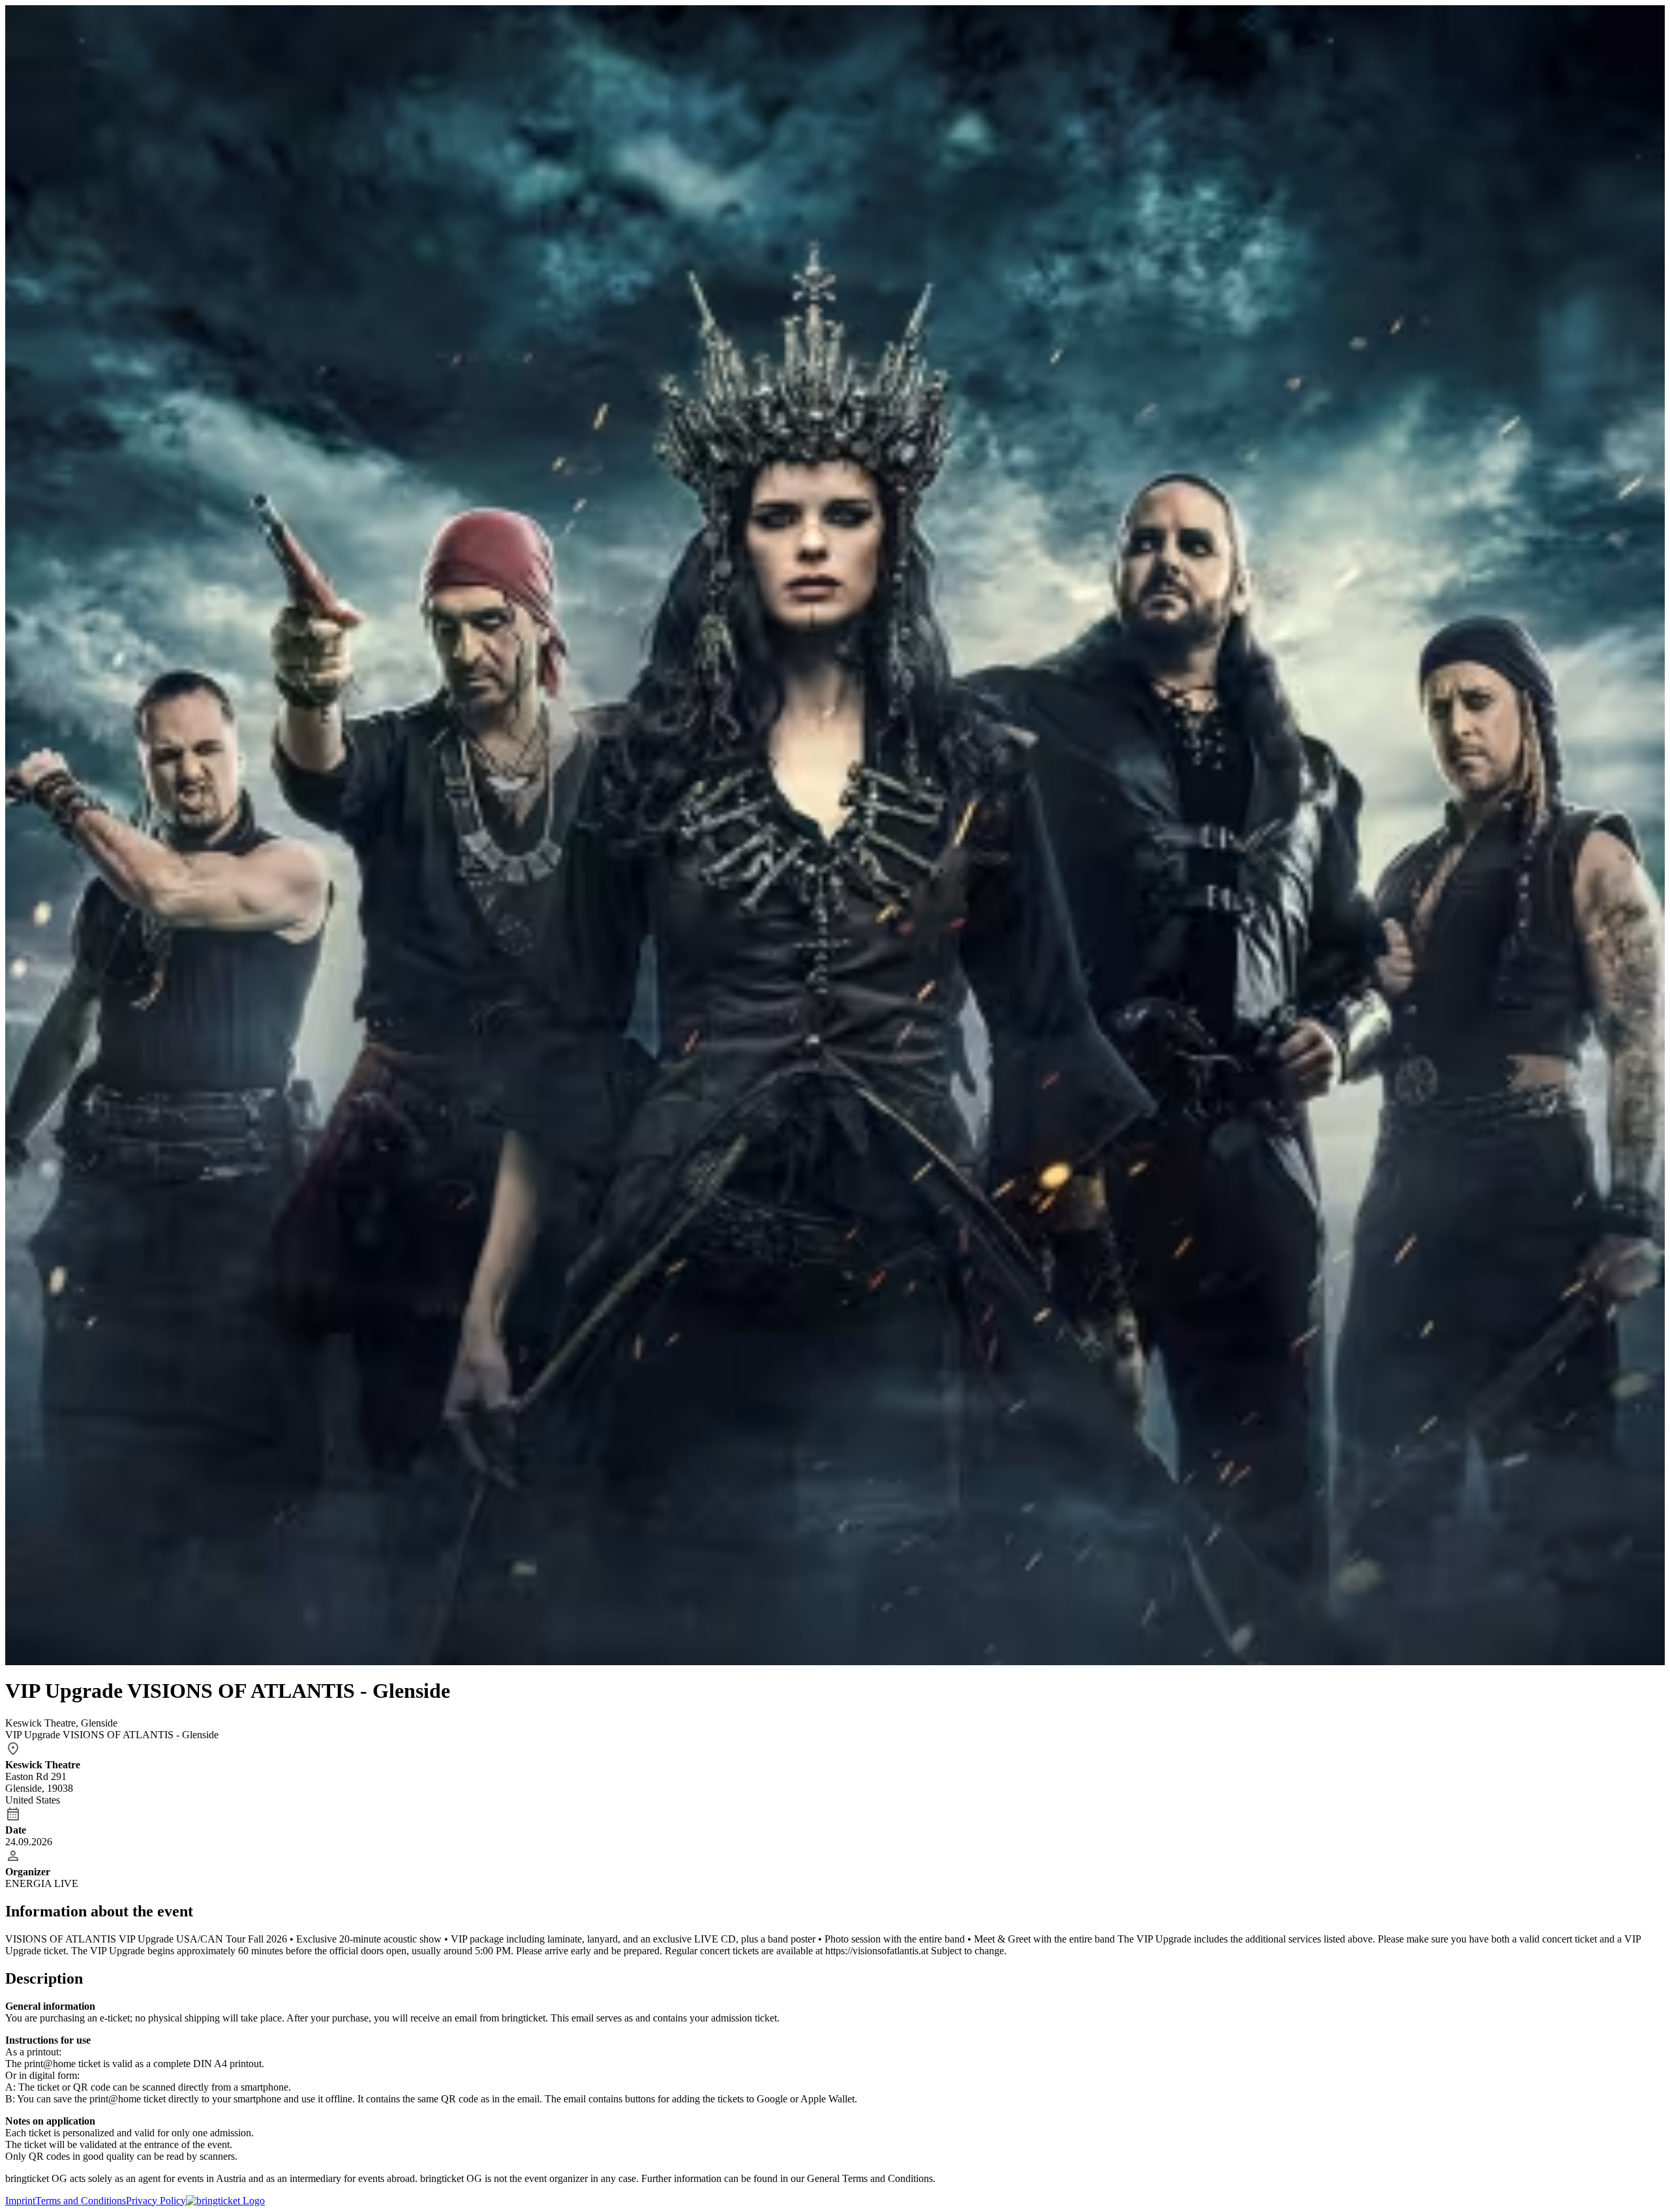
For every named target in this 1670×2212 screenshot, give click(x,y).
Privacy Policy (156, 2201)
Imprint (20, 2201)
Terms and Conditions (81, 2201)
